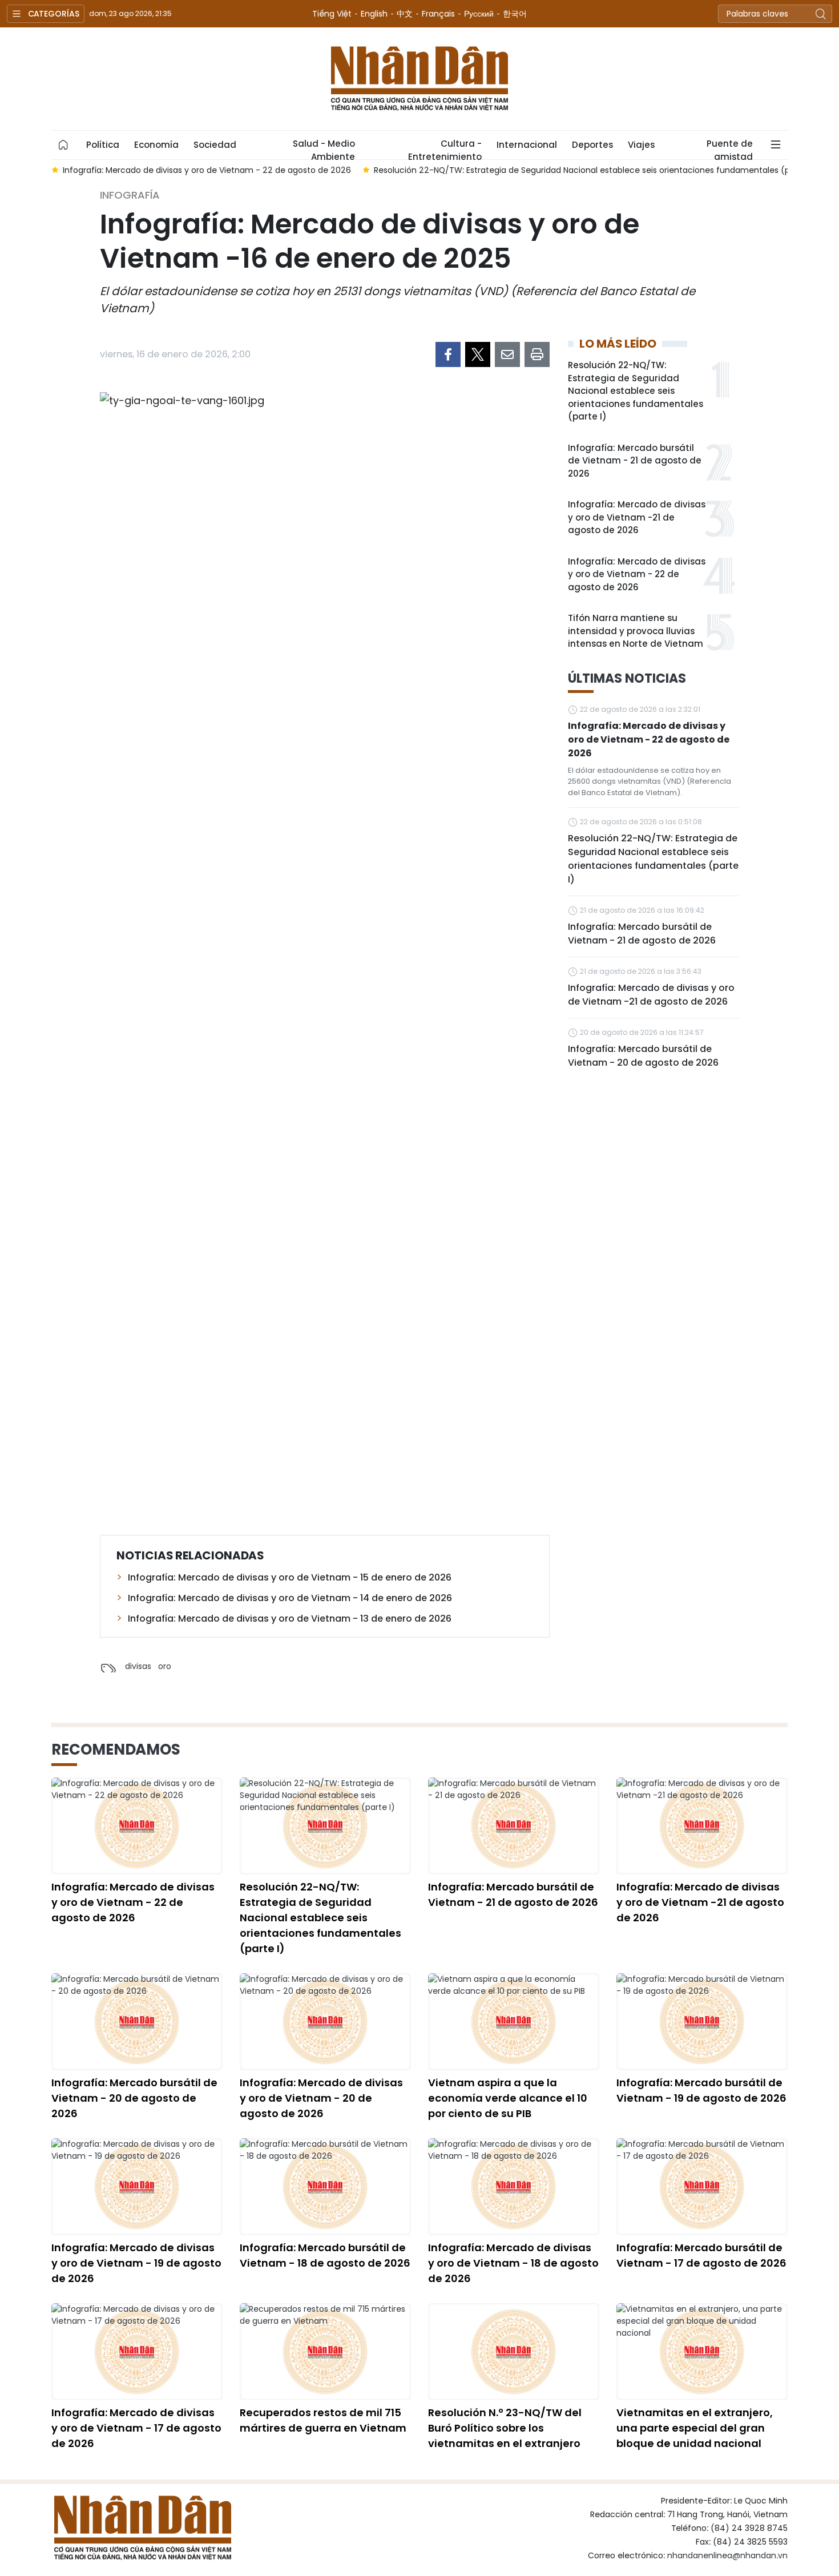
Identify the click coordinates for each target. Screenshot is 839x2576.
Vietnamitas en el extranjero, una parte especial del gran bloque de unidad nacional (695, 2428)
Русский (479, 14)
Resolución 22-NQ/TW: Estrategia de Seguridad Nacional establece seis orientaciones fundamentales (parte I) (636, 391)
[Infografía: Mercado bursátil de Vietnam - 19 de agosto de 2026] (702, 2022)
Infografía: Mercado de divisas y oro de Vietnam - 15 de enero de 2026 (290, 1577)
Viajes (641, 145)
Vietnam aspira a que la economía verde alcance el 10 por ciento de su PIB (508, 2098)
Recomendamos (116, 1749)
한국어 (515, 14)
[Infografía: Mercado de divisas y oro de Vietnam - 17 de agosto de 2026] (137, 2352)
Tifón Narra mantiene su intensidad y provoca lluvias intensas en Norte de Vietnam (636, 631)
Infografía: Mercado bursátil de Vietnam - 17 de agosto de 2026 (701, 2255)
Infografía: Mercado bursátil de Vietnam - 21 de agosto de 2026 (635, 461)
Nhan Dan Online (419, 79)
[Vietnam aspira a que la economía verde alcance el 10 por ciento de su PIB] (514, 2022)
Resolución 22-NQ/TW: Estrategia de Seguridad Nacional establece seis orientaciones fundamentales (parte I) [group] (594, 170)
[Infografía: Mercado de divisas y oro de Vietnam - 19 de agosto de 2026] (137, 2187)
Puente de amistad (730, 148)
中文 (405, 14)
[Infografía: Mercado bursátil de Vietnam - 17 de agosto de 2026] (702, 2187)
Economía (156, 145)
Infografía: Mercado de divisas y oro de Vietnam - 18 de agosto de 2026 (513, 2263)
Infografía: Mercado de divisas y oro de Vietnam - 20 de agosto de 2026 (321, 2098)
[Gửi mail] (507, 354)
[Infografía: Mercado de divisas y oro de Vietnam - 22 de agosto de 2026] (137, 1826)
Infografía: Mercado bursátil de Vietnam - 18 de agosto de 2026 (325, 2255)
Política (103, 145)
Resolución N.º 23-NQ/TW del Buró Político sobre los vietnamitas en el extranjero (505, 2428)
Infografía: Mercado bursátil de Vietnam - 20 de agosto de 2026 (643, 1056)
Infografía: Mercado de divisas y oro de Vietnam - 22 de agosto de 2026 (637, 574)
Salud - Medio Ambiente (324, 148)
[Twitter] (478, 354)
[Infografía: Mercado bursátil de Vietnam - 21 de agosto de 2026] (514, 1826)
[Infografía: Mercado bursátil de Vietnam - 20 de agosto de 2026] (137, 2022)
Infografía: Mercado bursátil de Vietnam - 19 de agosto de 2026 (701, 2090)
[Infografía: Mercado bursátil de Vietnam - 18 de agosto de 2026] (325, 2187)
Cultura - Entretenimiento (445, 148)
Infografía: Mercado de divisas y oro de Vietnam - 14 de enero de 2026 (290, 1598)
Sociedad (215, 145)
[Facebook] (448, 354)
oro (165, 1666)
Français (438, 14)
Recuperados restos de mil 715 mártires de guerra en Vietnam (323, 2420)
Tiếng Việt (332, 14)
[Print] (537, 354)
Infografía (130, 195)
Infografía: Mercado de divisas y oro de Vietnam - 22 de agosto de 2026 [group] (207, 170)
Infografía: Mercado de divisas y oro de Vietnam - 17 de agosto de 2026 (136, 2428)
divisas (138, 1666)
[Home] (63, 145)
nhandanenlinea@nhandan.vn (727, 2555)
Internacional (527, 145)
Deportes (592, 145)
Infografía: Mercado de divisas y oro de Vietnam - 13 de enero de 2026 (290, 1618)
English (374, 14)
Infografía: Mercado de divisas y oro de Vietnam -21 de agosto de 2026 (637, 517)
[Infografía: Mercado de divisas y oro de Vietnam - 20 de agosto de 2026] (325, 2022)
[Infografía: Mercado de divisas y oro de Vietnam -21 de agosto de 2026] (702, 1826)
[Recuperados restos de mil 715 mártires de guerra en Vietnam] (325, 2352)
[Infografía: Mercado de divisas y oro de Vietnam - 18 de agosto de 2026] (514, 2187)
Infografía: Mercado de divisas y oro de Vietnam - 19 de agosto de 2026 (136, 2263)
